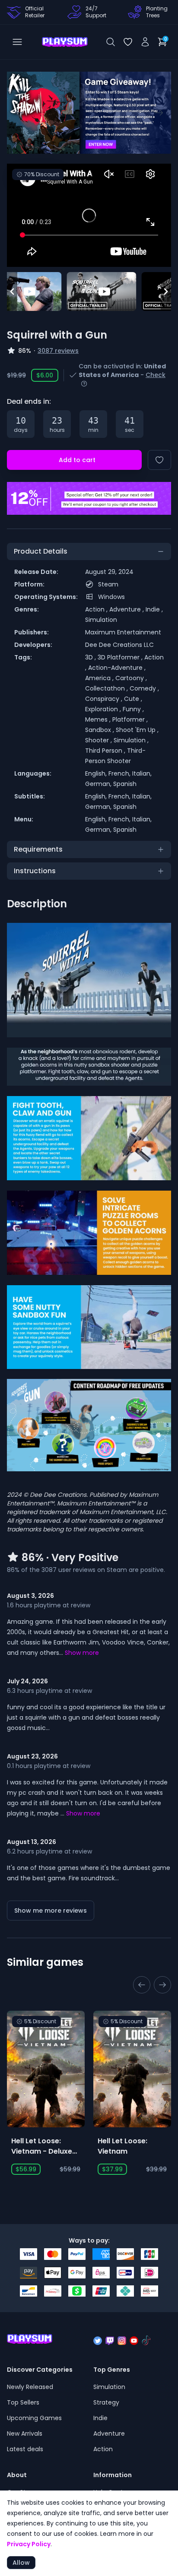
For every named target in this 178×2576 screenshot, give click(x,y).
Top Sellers (23, 2402)
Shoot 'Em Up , (137, 730)
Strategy (106, 2402)
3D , (91, 657)
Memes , (99, 719)
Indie (100, 2418)
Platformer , (130, 719)
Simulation (101, 620)
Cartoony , (131, 678)
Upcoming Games (34, 2418)
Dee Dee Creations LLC (119, 645)
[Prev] (19, 113)
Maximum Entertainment (123, 632)
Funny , (133, 709)
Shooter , (99, 740)
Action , (97, 609)
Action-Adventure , (117, 668)
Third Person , (106, 751)
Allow (21, 2563)
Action (103, 2449)
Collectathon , (107, 688)
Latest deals (25, 2449)
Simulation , (131, 740)
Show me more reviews (51, 1911)
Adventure (109, 2433)
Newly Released (30, 2387)
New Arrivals (25, 2433)
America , (100, 678)
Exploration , (104, 709)
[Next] (159, 113)
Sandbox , (100, 730)
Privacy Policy (29, 2544)
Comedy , (144, 688)
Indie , (154, 609)
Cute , (133, 699)
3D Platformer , (121, 657)
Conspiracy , (105, 699)
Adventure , (127, 609)
